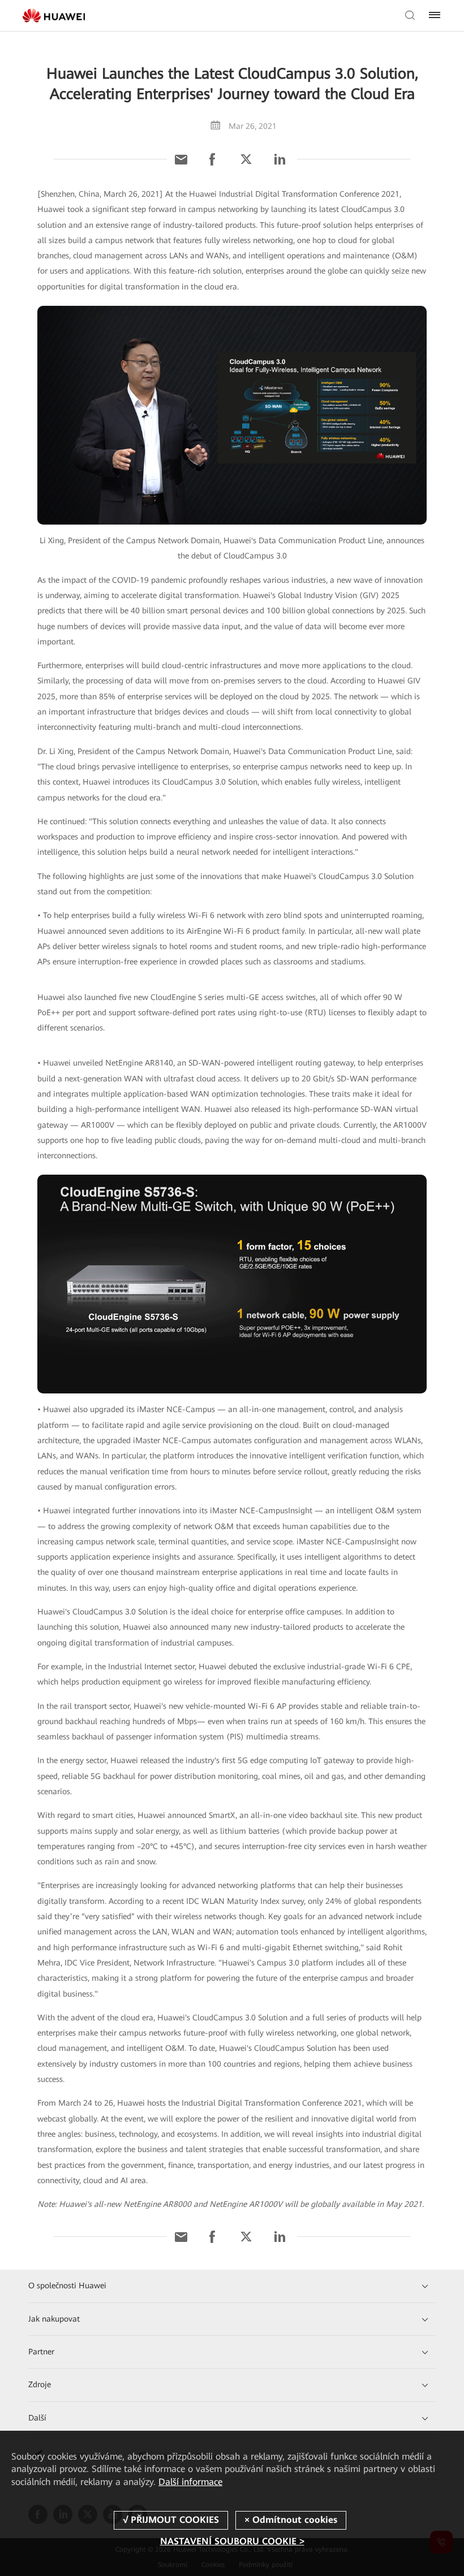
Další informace (190, 2482)
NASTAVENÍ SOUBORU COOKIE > (232, 2541)
